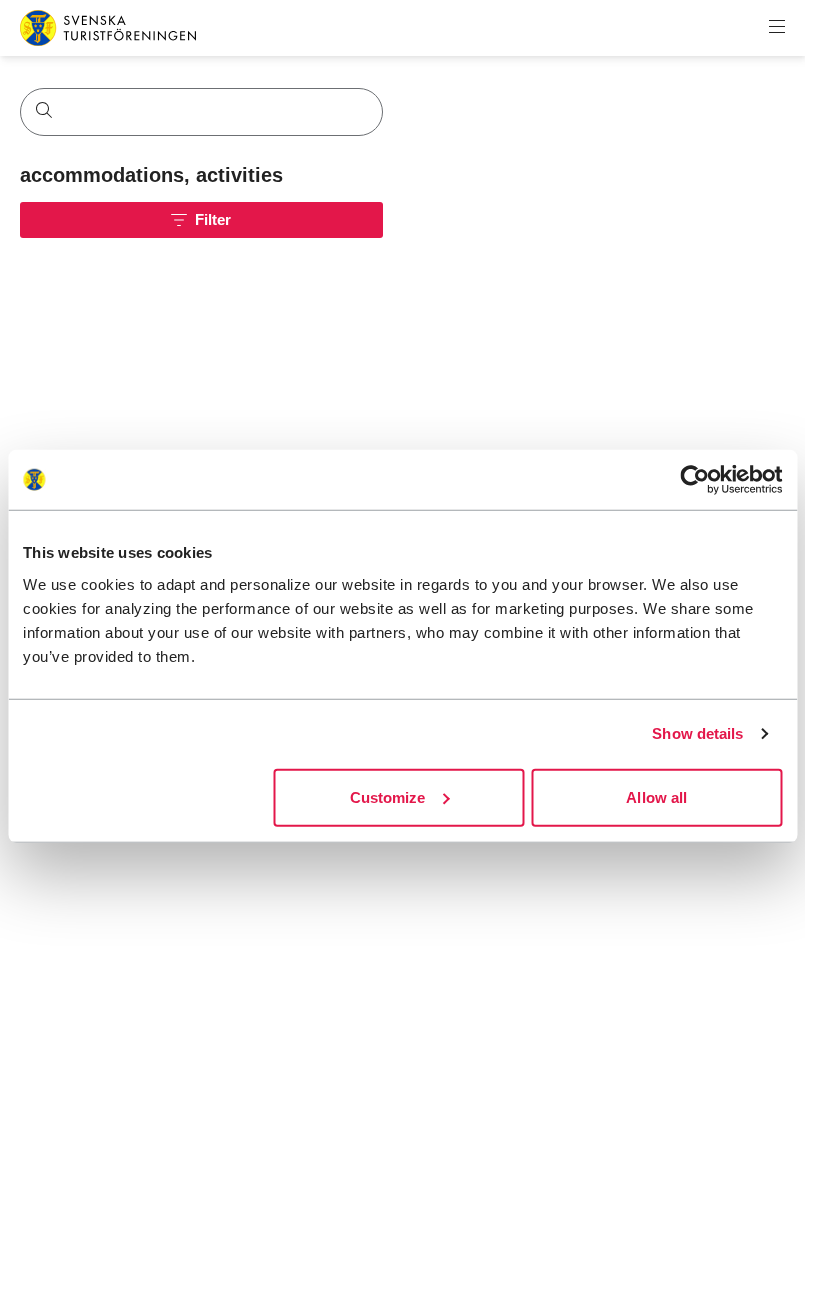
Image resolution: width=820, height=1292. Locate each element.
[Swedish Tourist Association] (108, 28)
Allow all (656, 796)
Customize (388, 796)
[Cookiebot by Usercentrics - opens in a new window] (694, 480)
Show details (697, 733)
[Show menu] (777, 28)
